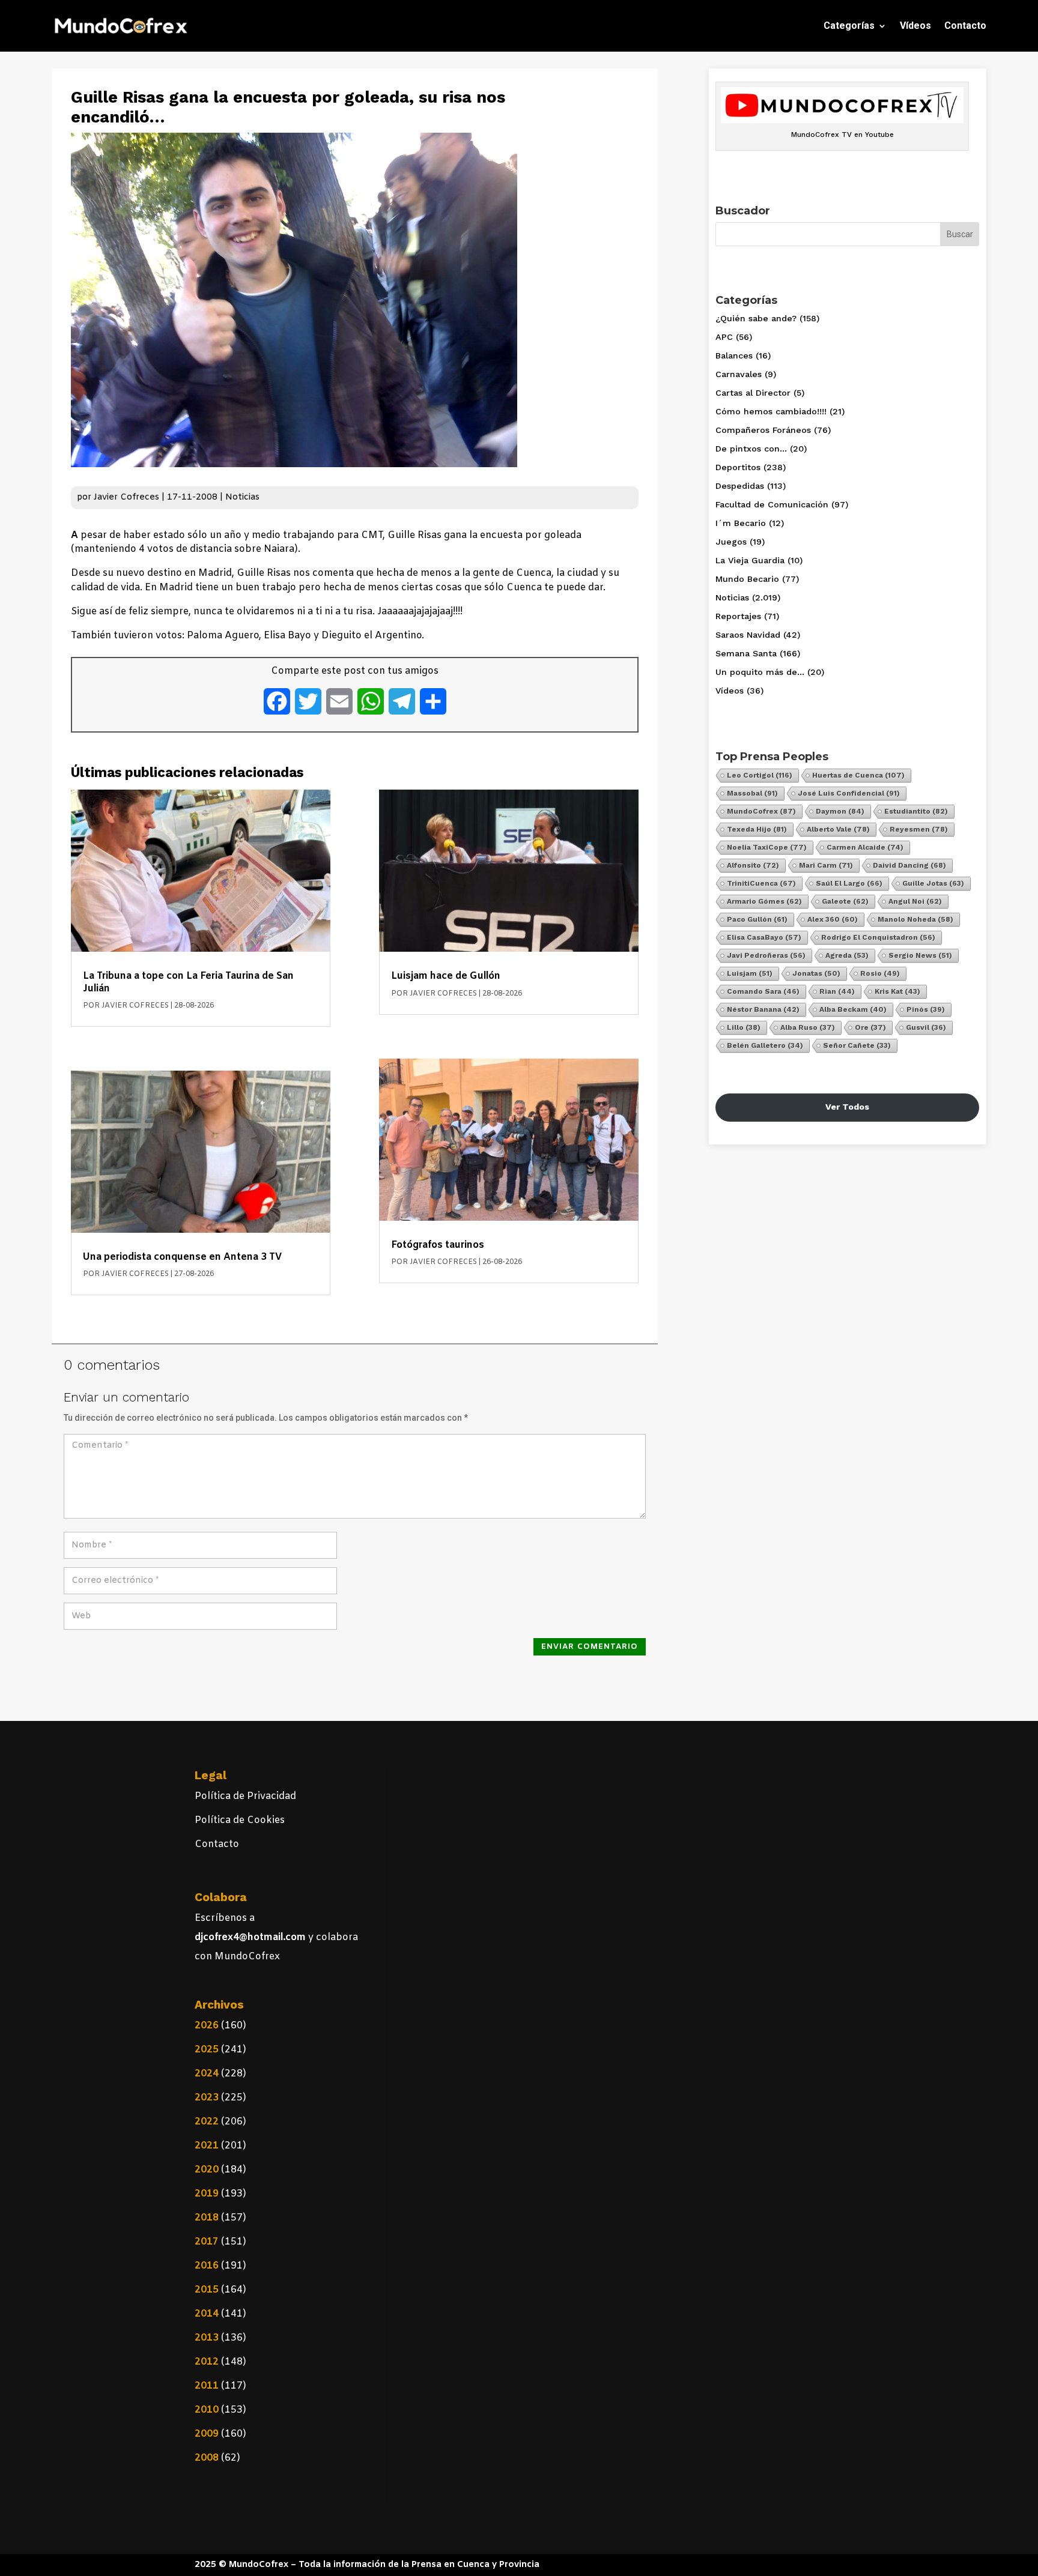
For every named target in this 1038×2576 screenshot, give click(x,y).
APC (724, 337)
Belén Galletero (765, 1045)
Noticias (242, 497)
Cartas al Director (753, 393)
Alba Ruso (808, 1027)
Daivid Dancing (909, 865)
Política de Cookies (240, 1820)
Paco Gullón (757, 919)
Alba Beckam (853, 1009)
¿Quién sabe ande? (756, 318)
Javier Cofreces (126, 497)
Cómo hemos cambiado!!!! (771, 411)
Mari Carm (826, 865)
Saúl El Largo (849, 883)
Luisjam (750, 973)
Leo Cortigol (760, 775)
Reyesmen (919, 829)
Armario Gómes (764, 901)
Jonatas (816, 973)
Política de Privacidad (245, 1796)
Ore (870, 1027)
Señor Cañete (857, 1045)
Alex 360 (833, 919)
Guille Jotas (933, 883)
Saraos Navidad (748, 635)
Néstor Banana (763, 1009)
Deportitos (738, 467)
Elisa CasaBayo (764, 937)
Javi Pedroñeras (766, 955)
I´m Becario (741, 523)
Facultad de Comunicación (772, 504)
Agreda (847, 955)
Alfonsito (753, 865)
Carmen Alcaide (865, 847)
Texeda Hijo (757, 829)
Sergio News (920, 955)
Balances (734, 355)
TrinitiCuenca (761, 883)
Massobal (752, 793)
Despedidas (740, 486)
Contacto (965, 26)
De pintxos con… (751, 449)
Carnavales (739, 374)
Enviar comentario (590, 1647)
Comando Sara (763, 991)
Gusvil (926, 1027)
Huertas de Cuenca (858, 775)
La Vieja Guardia (750, 560)
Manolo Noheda (915, 919)
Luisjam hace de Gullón (446, 976)
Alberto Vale (838, 829)
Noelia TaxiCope (767, 847)
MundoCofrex (761, 811)
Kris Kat (897, 991)
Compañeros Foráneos (763, 430)
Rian (837, 991)
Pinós (926, 1009)
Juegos (731, 542)
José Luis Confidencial (849, 793)
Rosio (880, 973)
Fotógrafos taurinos (438, 1245)
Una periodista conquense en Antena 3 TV (182, 1257)
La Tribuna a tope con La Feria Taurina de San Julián (188, 982)
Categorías (849, 26)
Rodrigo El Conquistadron (878, 937)
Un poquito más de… (760, 672)
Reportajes (738, 616)
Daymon (840, 811)
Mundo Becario (747, 579)
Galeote (845, 901)
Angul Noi (915, 901)
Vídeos (915, 26)
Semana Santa (746, 653)
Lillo (744, 1027)
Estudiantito (916, 811)
